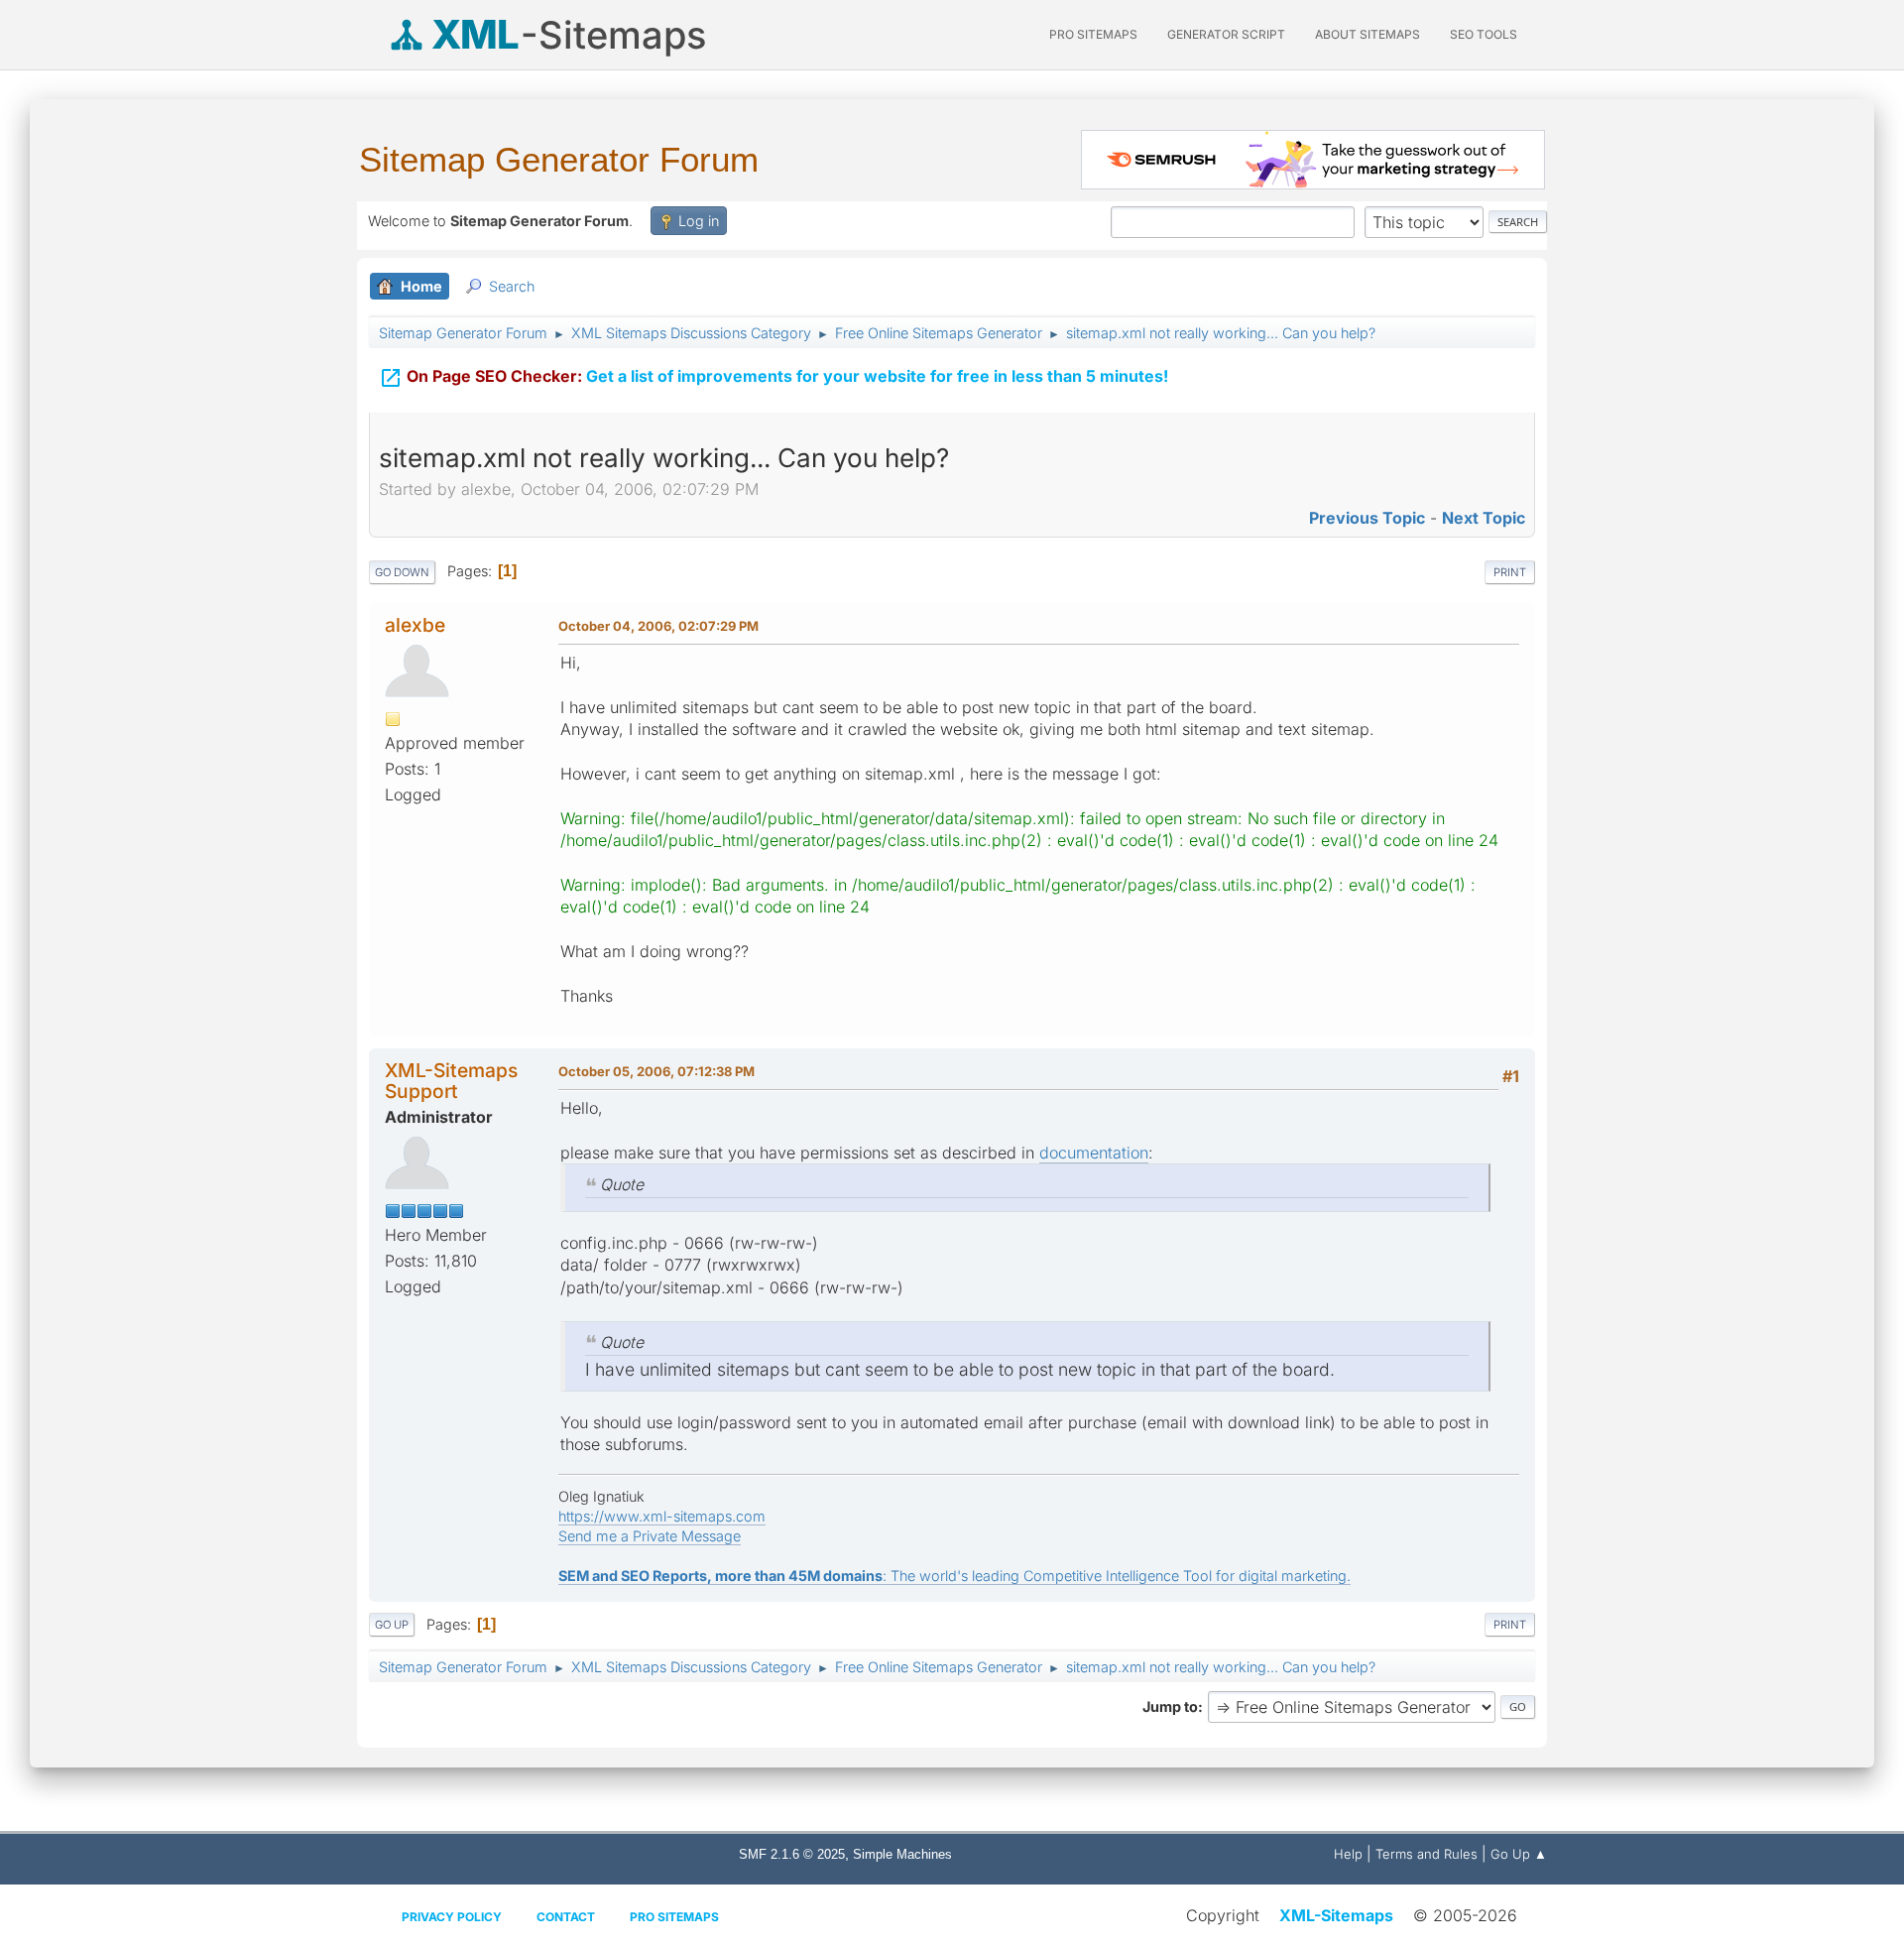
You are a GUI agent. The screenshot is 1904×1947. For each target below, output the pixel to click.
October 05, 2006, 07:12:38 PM (656, 1071)
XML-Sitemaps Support (451, 1081)
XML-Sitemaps (1336, 1915)
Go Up (392, 1625)
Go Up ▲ (1519, 1854)
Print (1510, 572)
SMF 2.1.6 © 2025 (792, 1854)
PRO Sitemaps (1093, 34)
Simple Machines (902, 1854)
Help (1348, 1854)
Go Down (402, 572)
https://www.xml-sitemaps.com (662, 1516)
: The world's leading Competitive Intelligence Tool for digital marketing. (954, 1576)
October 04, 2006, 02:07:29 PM (658, 626)
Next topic (1484, 518)
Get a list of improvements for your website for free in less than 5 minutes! (773, 378)
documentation (1094, 1153)
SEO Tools (1484, 34)
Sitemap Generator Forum (559, 159)
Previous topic (1367, 518)
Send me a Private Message (650, 1536)
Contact (566, 1917)
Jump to (1170, 1706)
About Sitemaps (1368, 34)
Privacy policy (452, 1917)
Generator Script (1226, 34)
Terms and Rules (1427, 1854)
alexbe (415, 625)
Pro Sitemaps (674, 1917)
